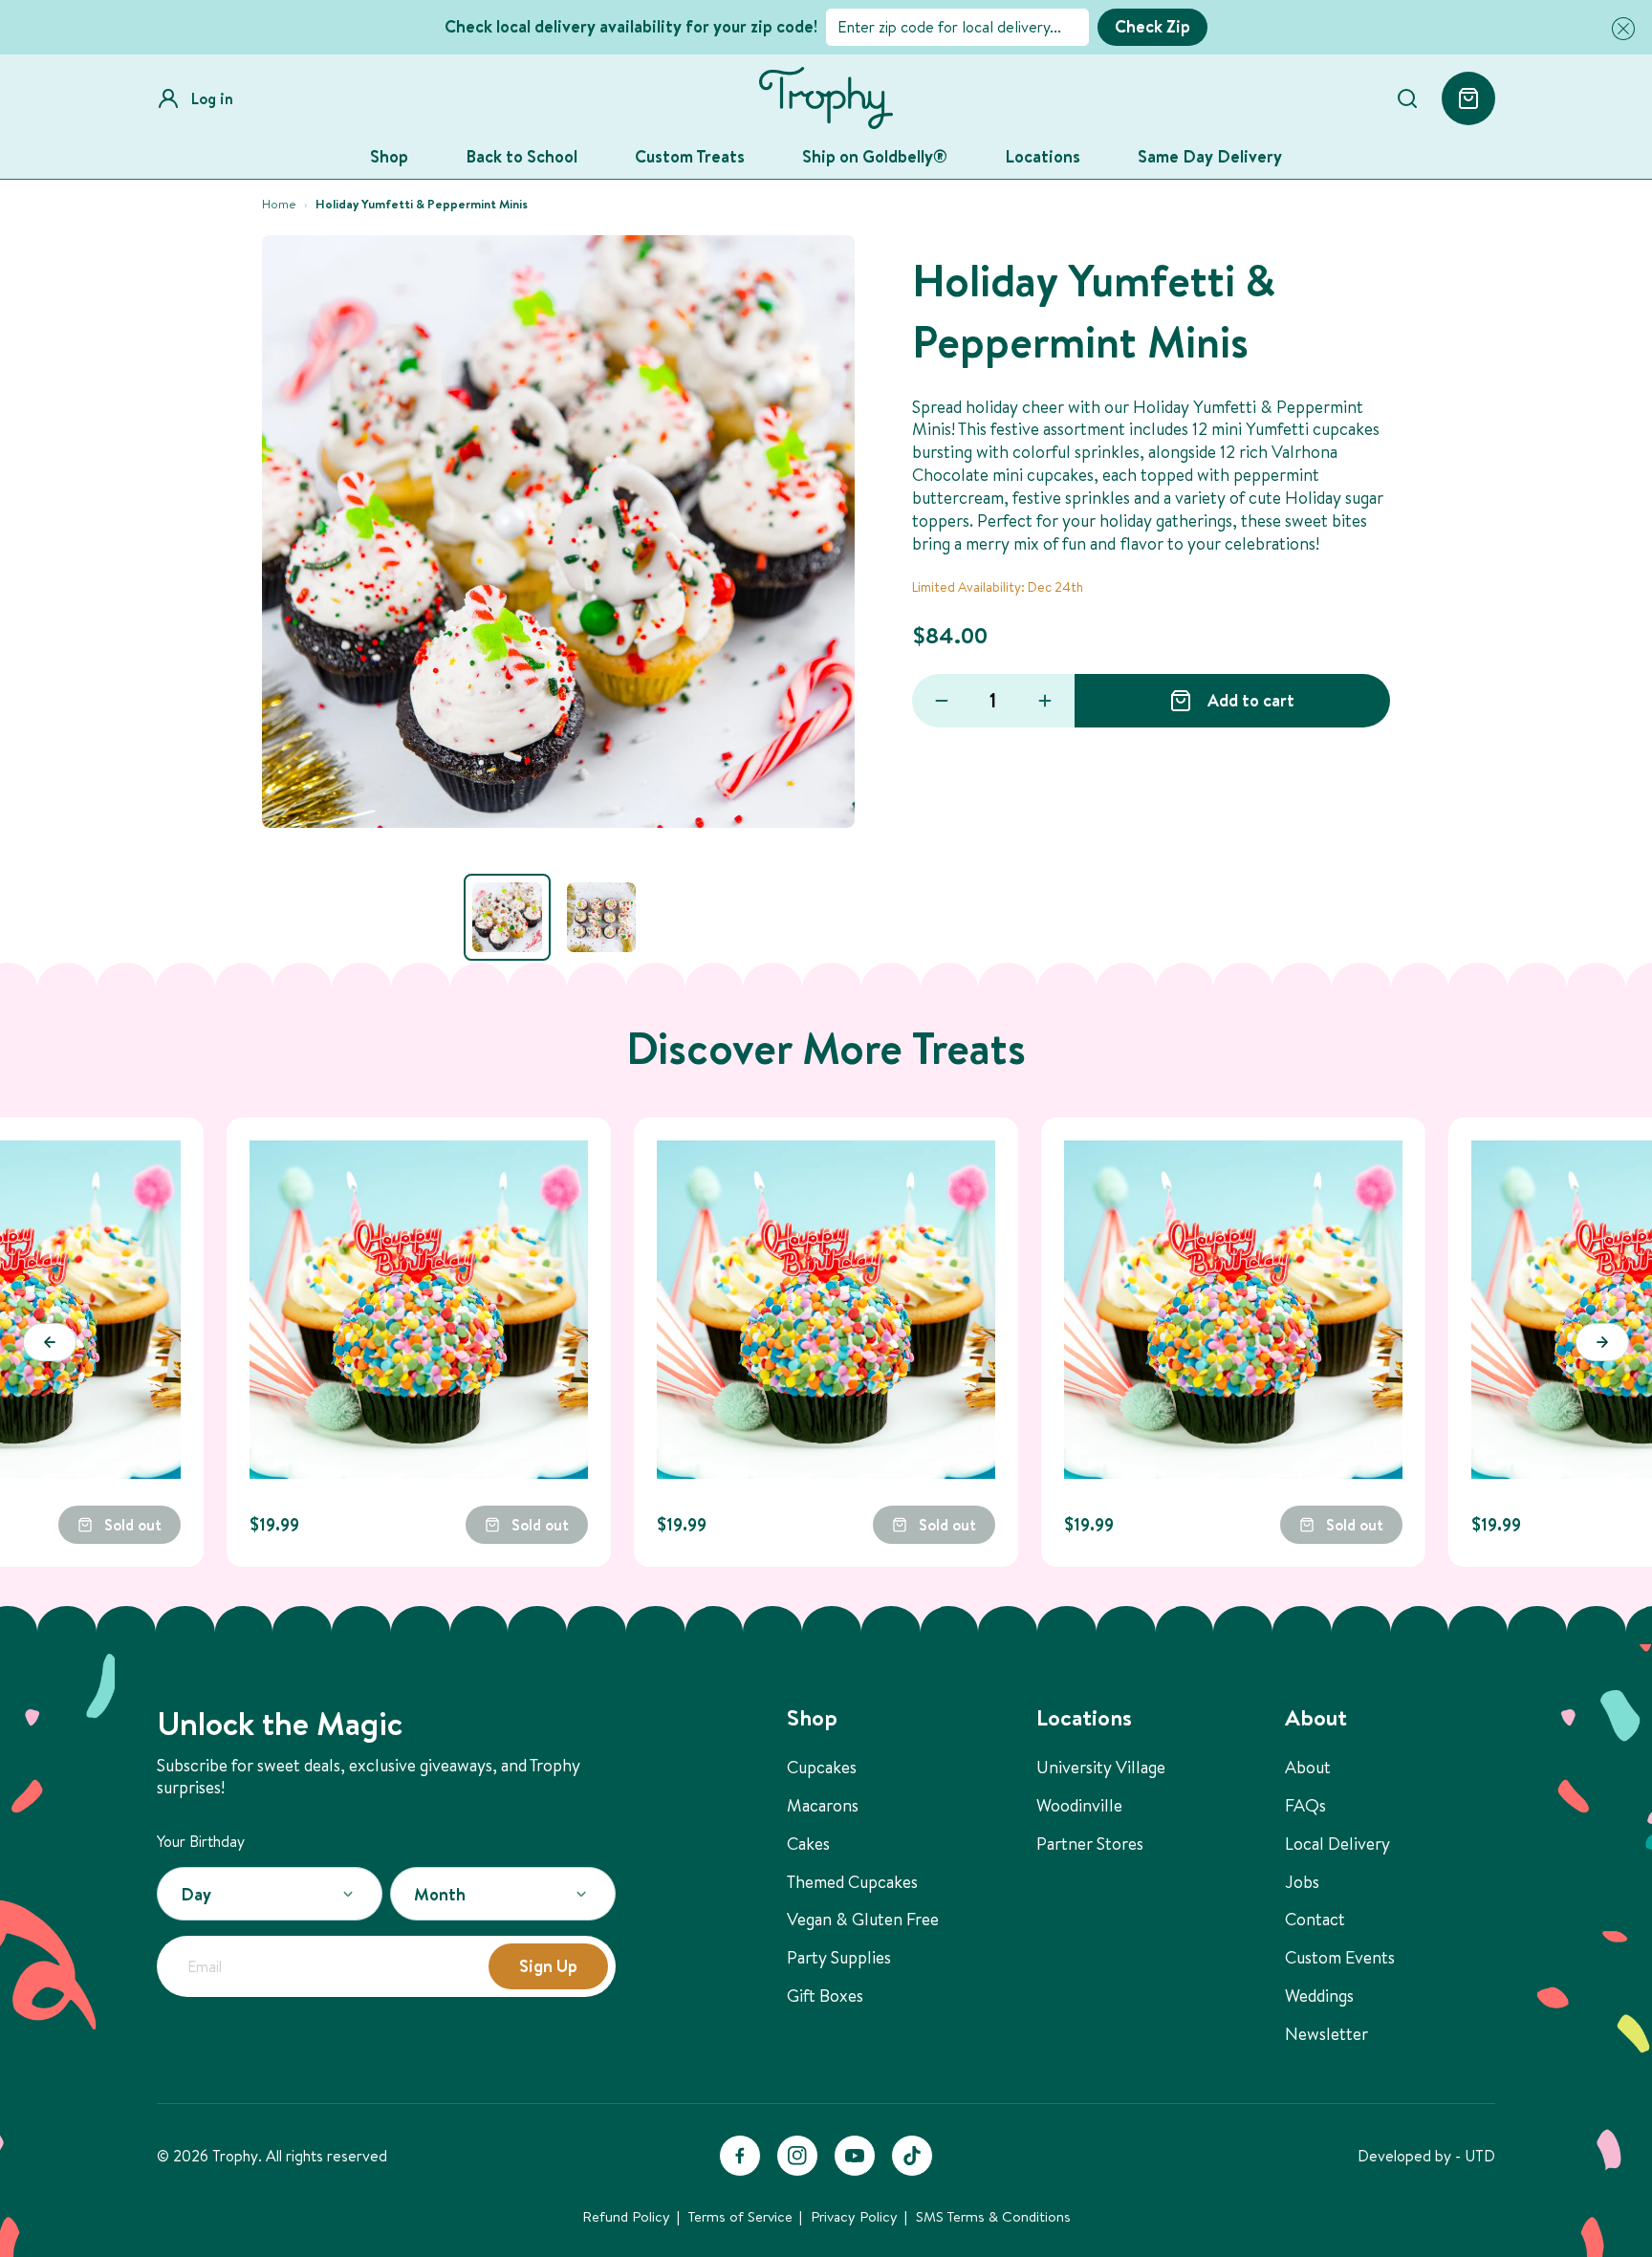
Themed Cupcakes (852, 1882)
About (1308, 1767)
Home (279, 204)
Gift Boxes (825, 1996)
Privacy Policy (854, 2216)
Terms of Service (740, 2216)
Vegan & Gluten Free (863, 1919)
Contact (1315, 1919)
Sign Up (548, 1966)
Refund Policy (626, 2216)
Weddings (1319, 1996)
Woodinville (1079, 1805)
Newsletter (1326, 2034)
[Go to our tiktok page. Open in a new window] (912, 2156)
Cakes (808, 1844)
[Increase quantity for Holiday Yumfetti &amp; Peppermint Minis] (1045, 701)
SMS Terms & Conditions (993, 2216)
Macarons (823, 1805)
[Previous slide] (50, 1342)
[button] (1619, 29)
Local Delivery (1337, 1844)
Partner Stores (1090, 1844)
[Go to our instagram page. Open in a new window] (797, 2156)
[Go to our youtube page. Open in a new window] (855, 2156)
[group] (507, 917)
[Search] (1407, 98)
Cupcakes (822, 1767)
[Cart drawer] (1468, 98)
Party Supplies (839, 1957)
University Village (1101, 1767)
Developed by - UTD (1426, 2156)
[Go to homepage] (826, 98)
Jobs (1302, 1882)
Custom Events (1340, 1957)
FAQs (1305, 1805)
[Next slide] (1602, 1342)
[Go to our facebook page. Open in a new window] (740, 2156)
